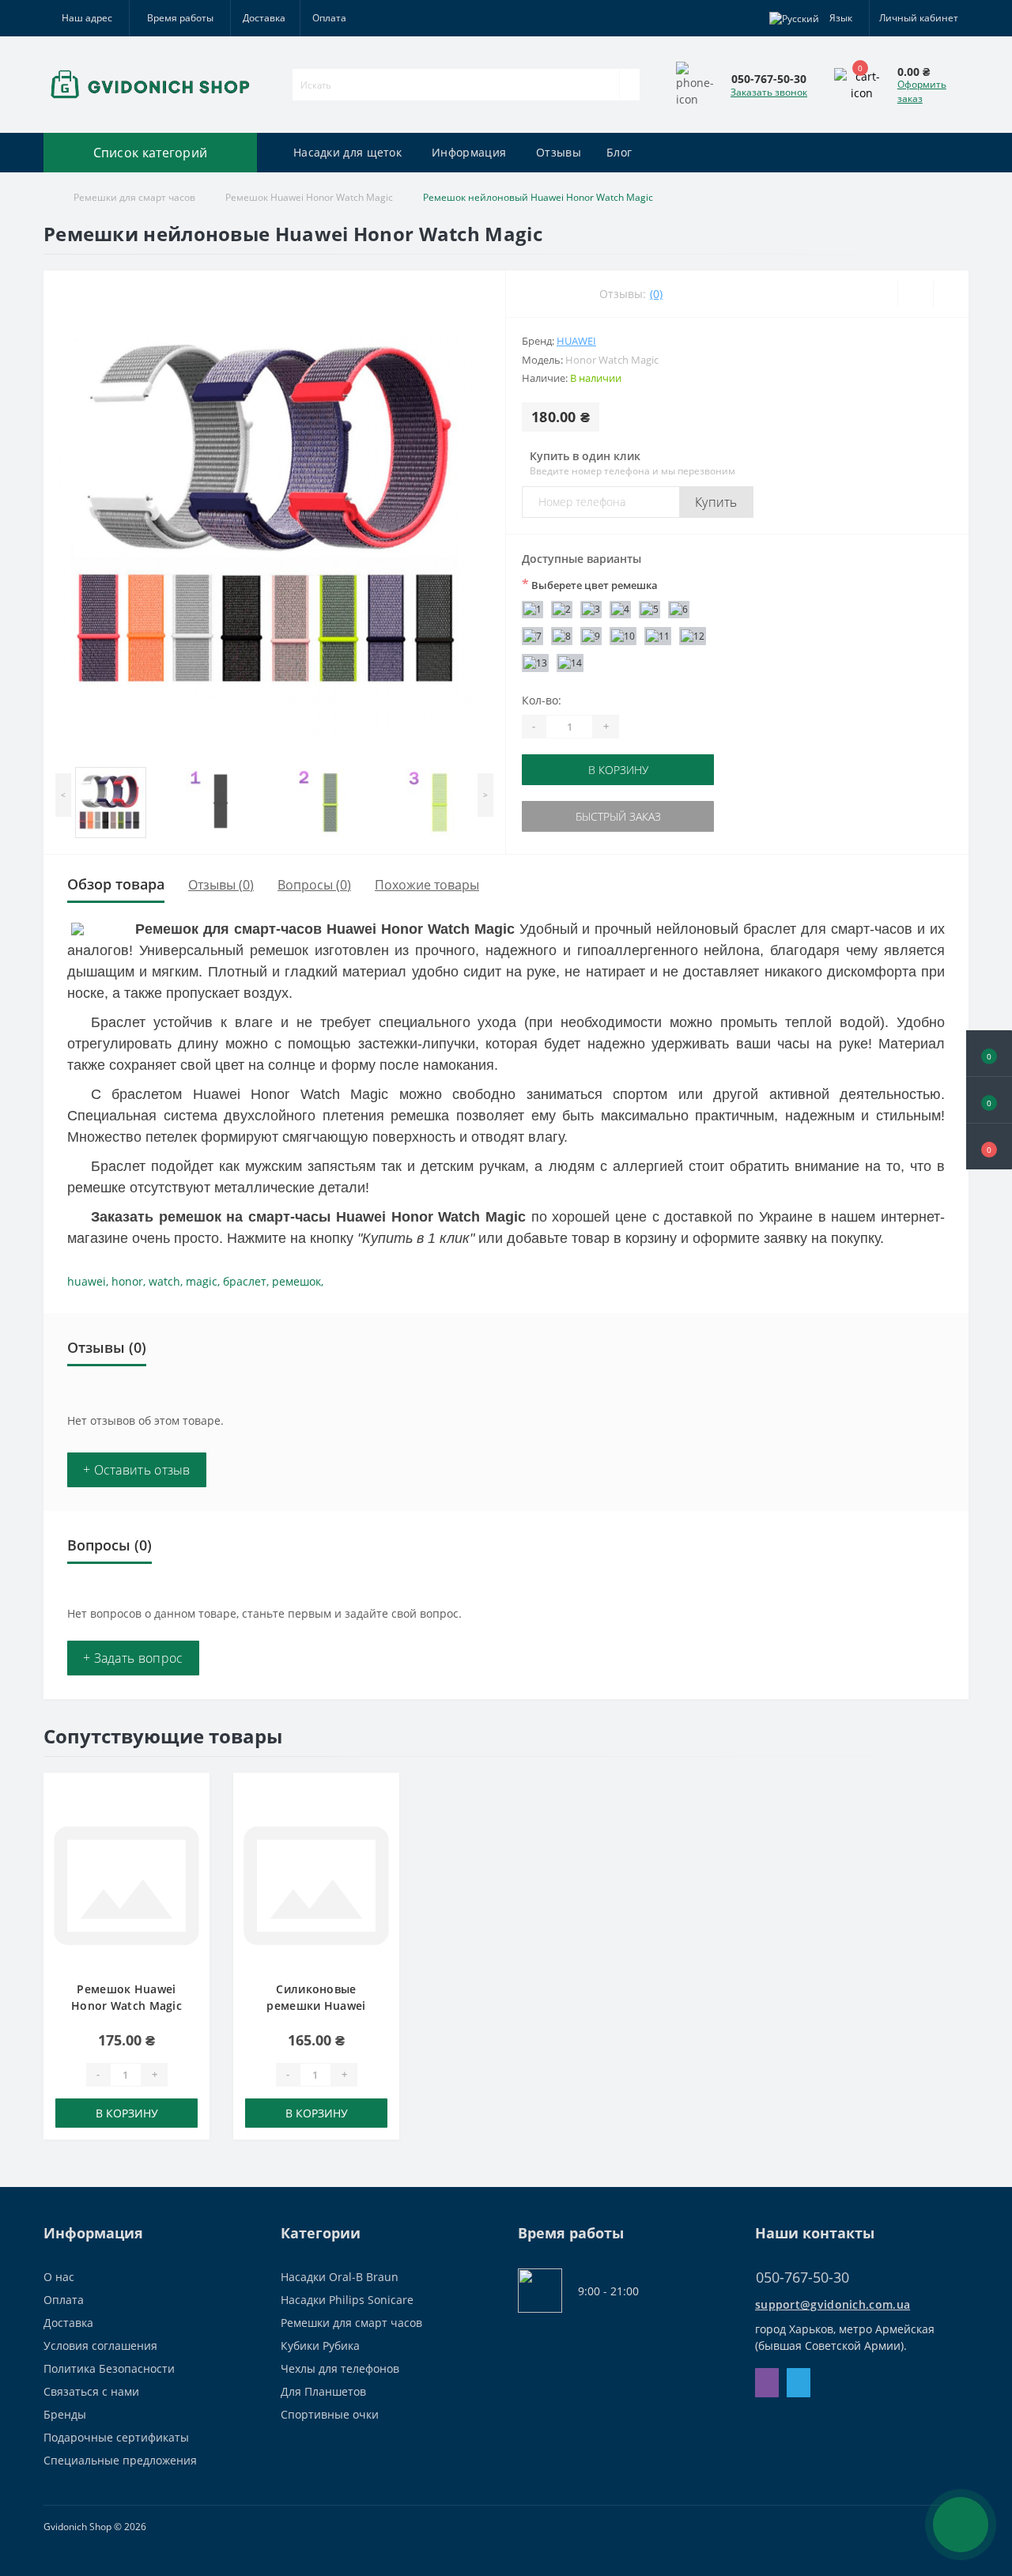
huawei (87, 1281)
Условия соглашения (100, 2346)
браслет (245, 1281)
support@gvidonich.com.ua (833, 2304)
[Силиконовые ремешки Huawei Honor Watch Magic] (316, 1885)
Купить (716, 502)
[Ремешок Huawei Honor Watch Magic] (126, 1885)
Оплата (329, 18)
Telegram (799, 2383)
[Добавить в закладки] (193, 1797)
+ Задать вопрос (133, 1658)
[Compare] (951, 294)
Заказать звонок (769, 92)
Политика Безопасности (109, 2368)
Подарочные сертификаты (116, 2437)
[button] (989, 1146)
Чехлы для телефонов (340, 2368)
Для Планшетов (323, 2391)
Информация (469, 152)
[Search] (629, 85)
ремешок (296, 1281)
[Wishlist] (915, 294)
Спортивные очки (330, 2414)
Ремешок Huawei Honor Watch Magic (309, 197)
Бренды (65, 2414)
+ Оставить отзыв (137, 1470)
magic (202, 1281)
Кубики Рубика (320, 2346)
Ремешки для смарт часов (134, 197)
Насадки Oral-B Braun (340, 2277)
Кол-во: (542, 700)
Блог (619, 152)
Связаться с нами (91, 2391)
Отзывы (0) (221, 885)
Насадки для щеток (347, 152)
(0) (656, 294)
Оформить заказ (922, 91)
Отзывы (559, 152)
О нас (59, 2277)
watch (164, 1281)
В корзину (618, 770)
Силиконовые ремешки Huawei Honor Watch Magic (316, 2006)
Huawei (576, 341)
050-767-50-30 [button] (802, 2278)
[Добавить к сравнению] (193, 1820)
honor (127, 1281)
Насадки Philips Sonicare (347, 2300)
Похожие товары (427, 885)
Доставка (264, 18)
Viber (767, 2383)
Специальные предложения (120, 2460)
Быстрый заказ (618, 816)
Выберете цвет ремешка (590, 584)
